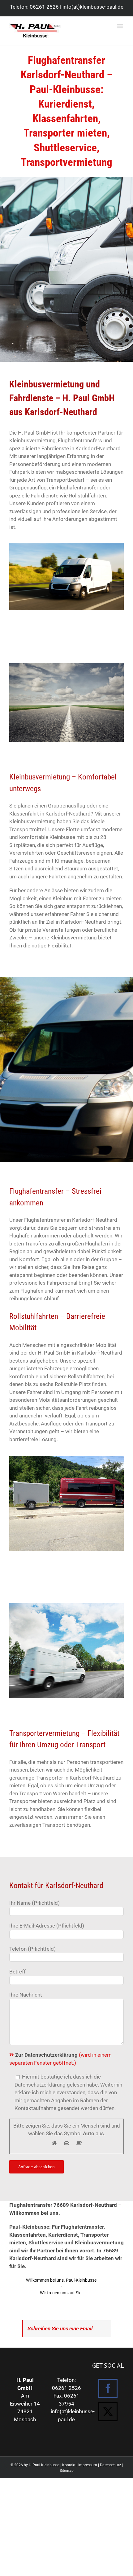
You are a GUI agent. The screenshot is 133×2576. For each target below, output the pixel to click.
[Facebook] (108, 2388)
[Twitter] (108, 2412)
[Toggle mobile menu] (120, 26)
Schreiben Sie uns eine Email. (61, 2329)
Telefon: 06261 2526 (34, 7)
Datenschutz (110, 2465)
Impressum (88, 2465)
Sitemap (67, 2471)
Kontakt (69, 2465)
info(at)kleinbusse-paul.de (93, 7)
